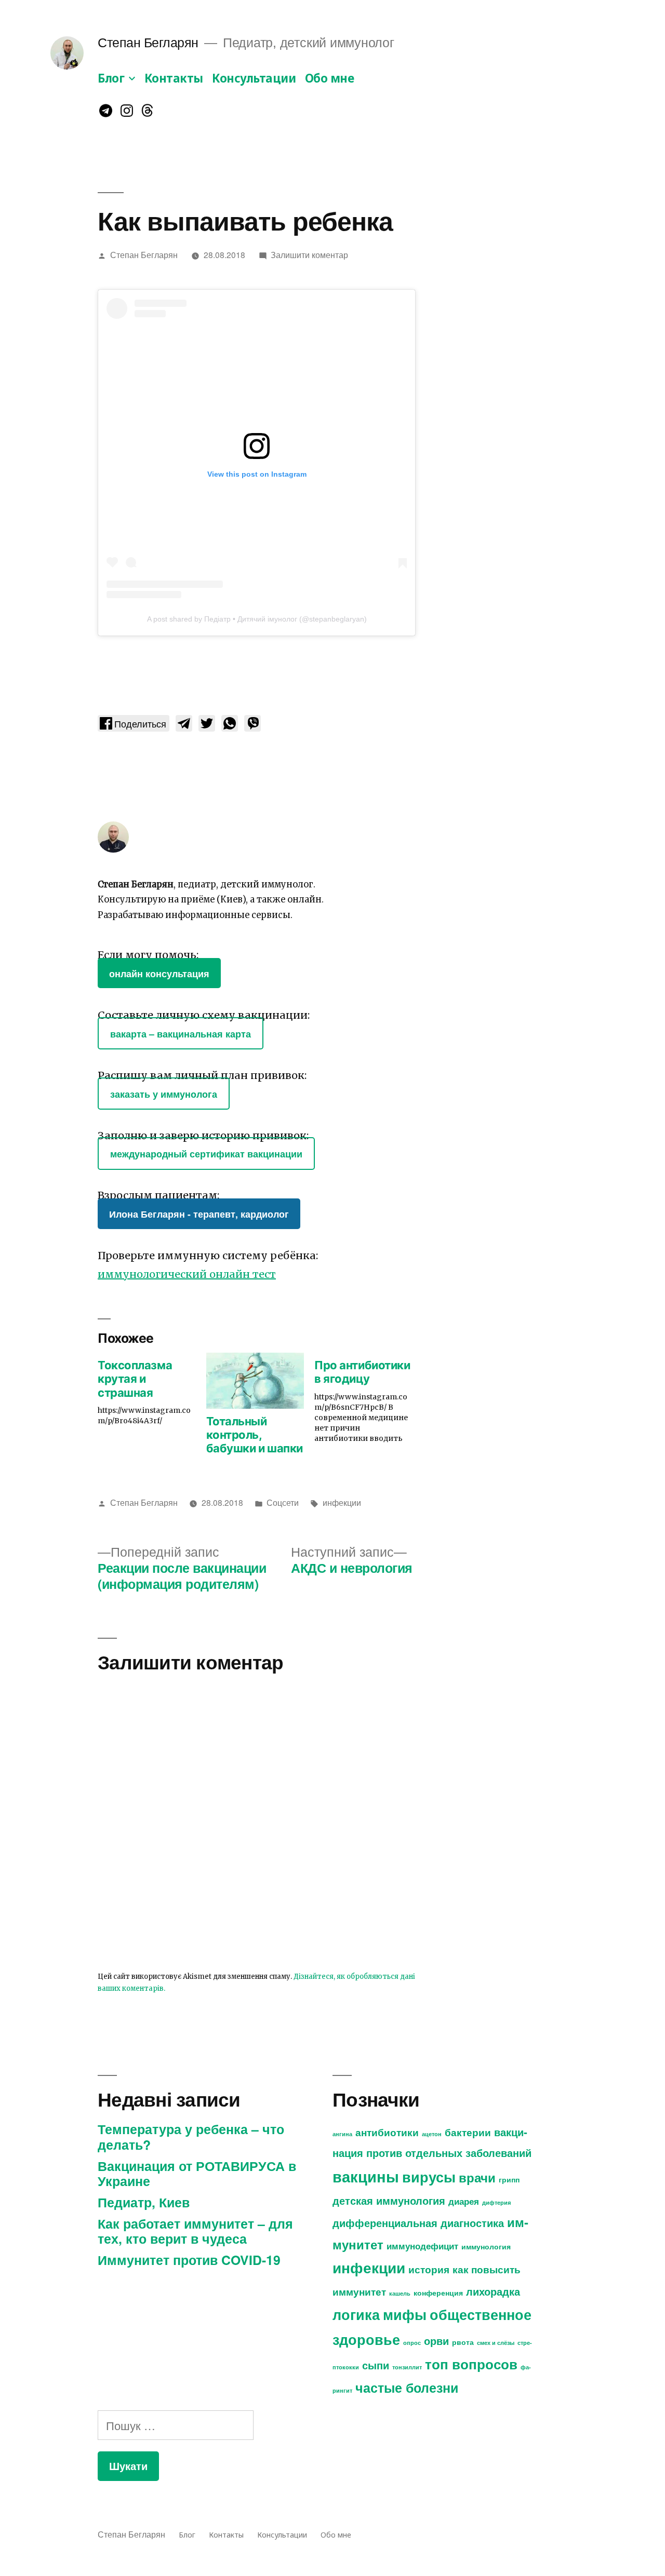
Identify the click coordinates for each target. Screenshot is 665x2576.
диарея (464, 2201)
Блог (111, 78)
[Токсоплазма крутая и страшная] (152, 1391)
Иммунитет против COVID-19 (189, 2260)
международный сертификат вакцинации (206, 1154)
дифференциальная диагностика (418, 2223)
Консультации (254, 78)
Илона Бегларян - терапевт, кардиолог (199, 1214)
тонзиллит (407, 2367)
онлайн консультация (159, 973)
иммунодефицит (422, 2246)
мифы (405, 2314)
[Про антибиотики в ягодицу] (369, 1400)
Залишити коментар (309, 254)
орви (436, 2341)
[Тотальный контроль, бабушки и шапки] (255, 1381)
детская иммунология (389, 2200)
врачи (477, 2177)
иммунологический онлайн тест (187, 1274)
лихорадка (493, 2291)
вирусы (429, 2177)
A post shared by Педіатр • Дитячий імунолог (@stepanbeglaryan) (257, 619)
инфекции (342, 1502)
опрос (412, 2343)
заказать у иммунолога (164, 1093)
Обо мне (330, 78)
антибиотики (387, 2132)
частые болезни (407, 2388)
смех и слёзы (496, 2343)
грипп (509, 2179)
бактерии (468, 2132)
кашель (400, 2293)
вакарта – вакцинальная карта (181, 1034)
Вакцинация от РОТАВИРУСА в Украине (197, 2174)
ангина (342, 2134)
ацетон (432, 2134)
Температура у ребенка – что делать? (191, 2137)
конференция (438, 2292)
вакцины (366, 2176)
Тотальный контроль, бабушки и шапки (255, 1435)
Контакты (174, 78)
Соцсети (283, 1502)
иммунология (486, 2246)
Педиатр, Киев (144, 2202)
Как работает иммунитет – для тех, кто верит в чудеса (195, 2231)
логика (356, 2314)
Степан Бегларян (148, 42)
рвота (463, 2342)
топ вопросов (471, 2364)
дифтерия (496, 2202)
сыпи (376, 2365)
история (429, 2269)
